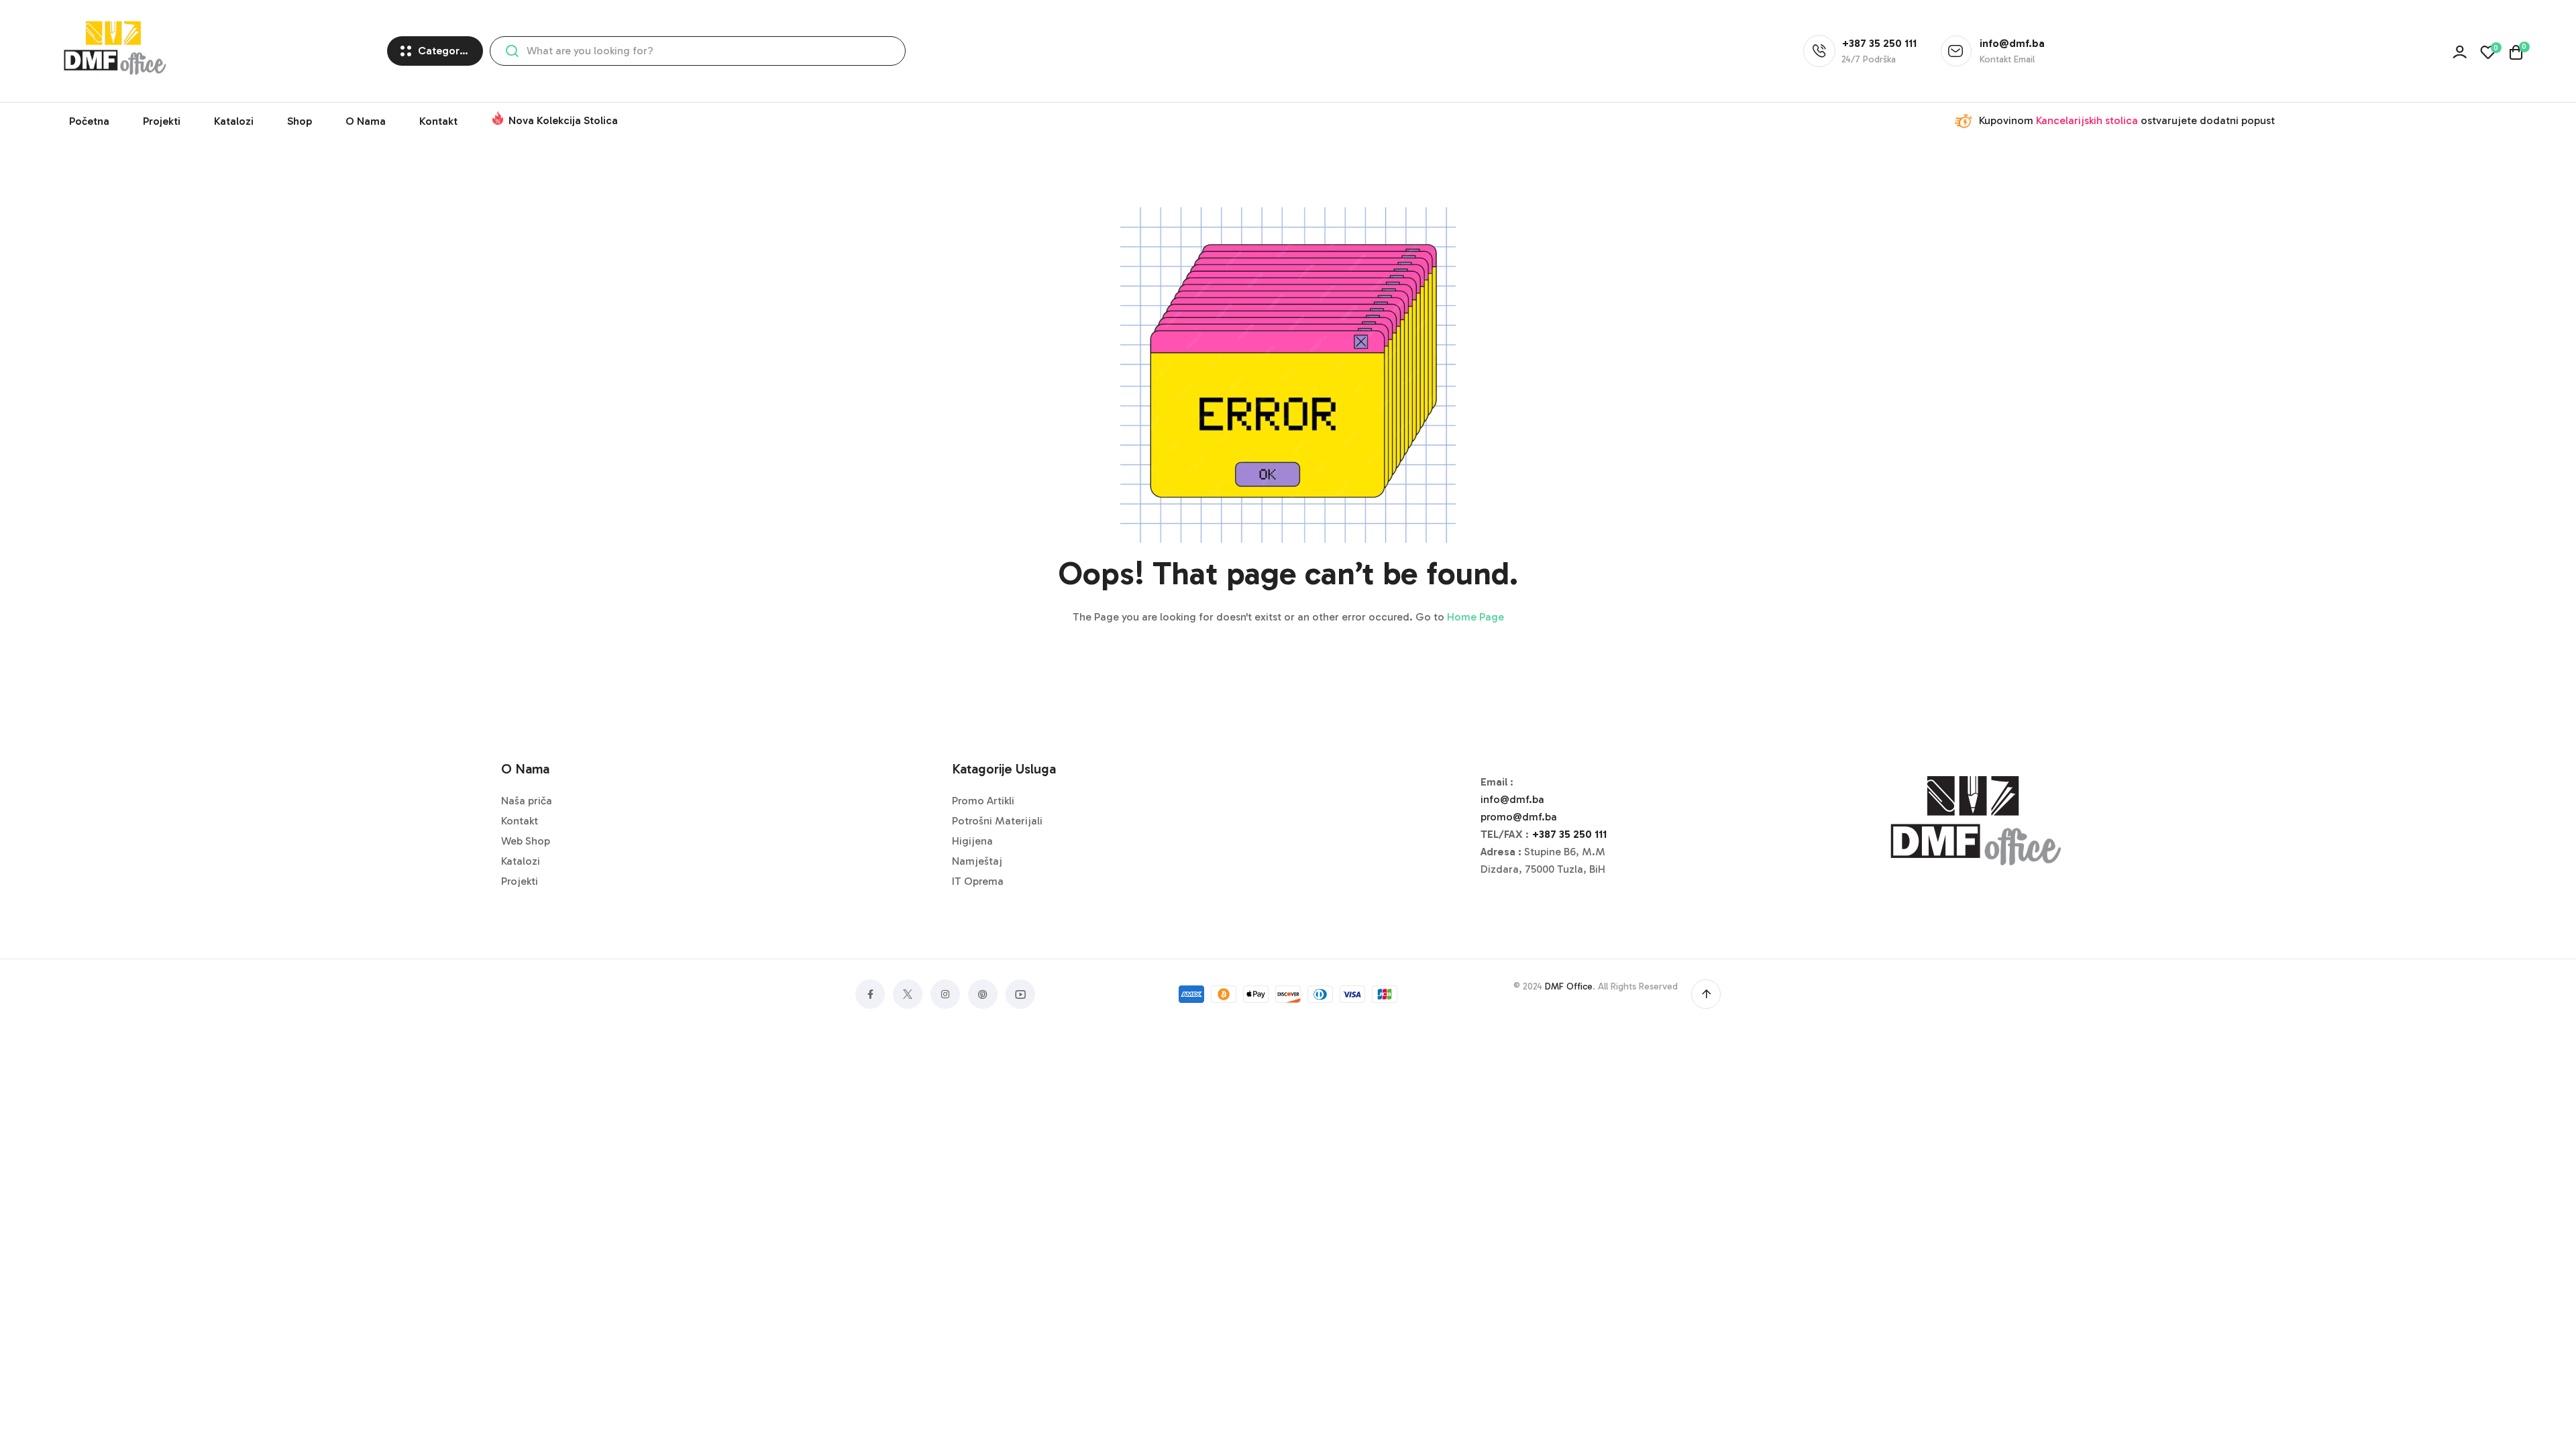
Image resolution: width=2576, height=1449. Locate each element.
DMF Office (1569, 986)
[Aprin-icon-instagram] (945, 994)
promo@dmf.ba (1519, 817)
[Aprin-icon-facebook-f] (870, 994)
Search (512, 51)
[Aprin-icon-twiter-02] (908, 994)
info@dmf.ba (1512, 799)
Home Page (1475, 617)
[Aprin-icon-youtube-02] (1020, 994)
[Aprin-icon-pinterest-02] (983, 994)
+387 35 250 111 (1569, 834)
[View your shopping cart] (2516, 52)
